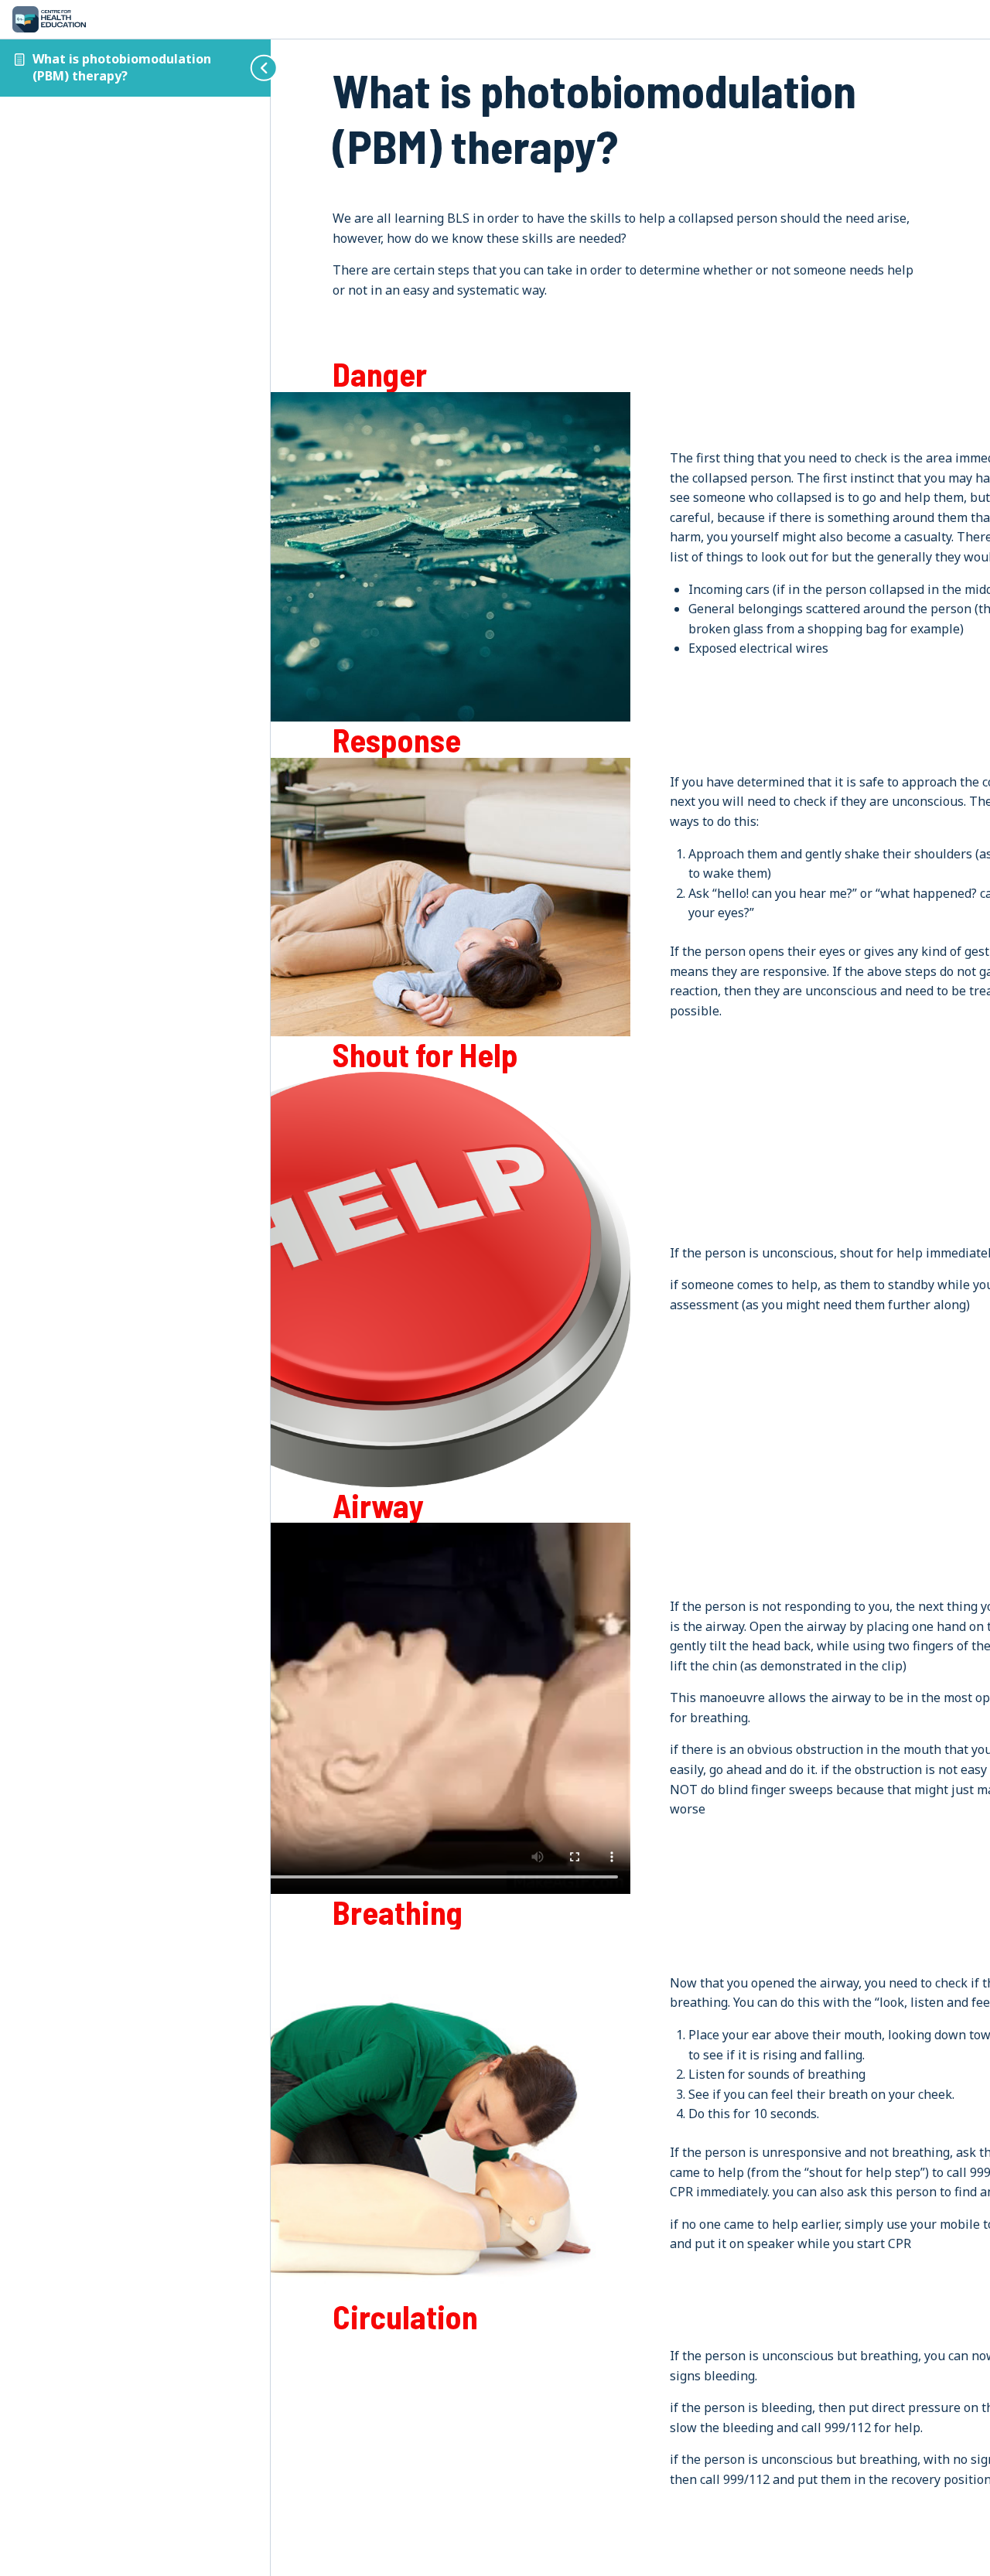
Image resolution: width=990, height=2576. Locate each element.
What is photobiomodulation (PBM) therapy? (122, 67)
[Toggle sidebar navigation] (251, 68)
